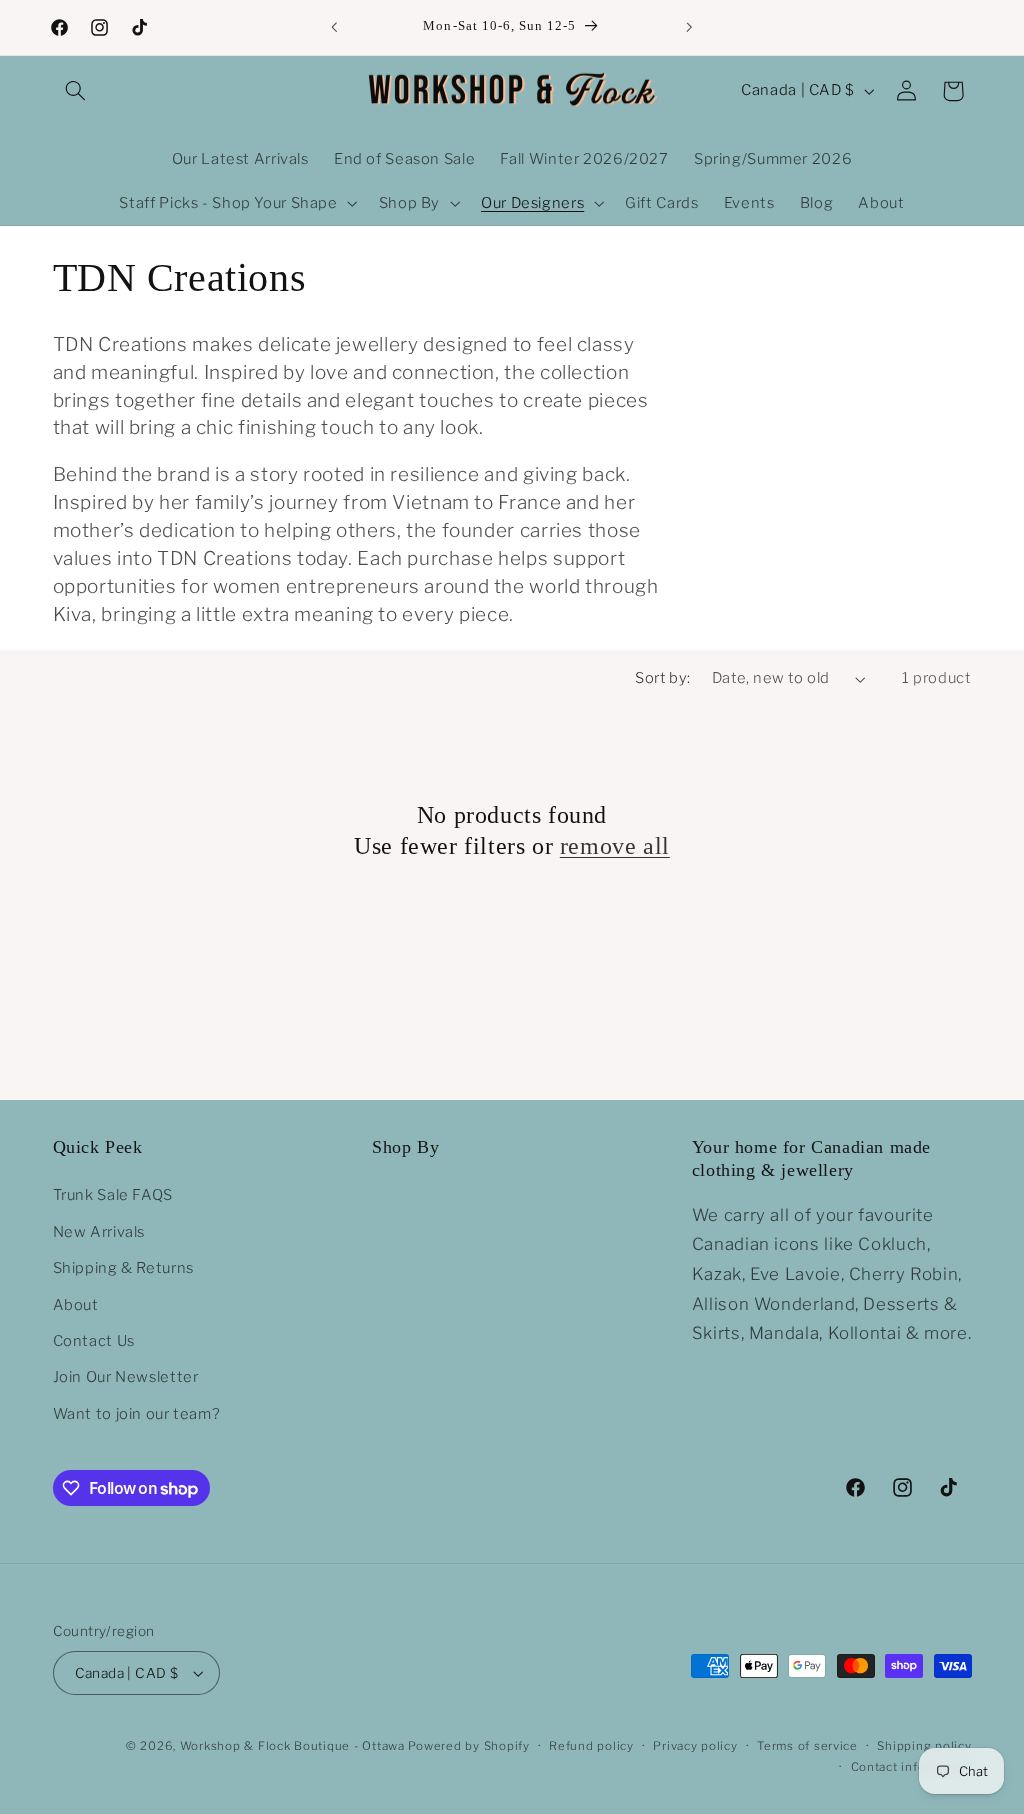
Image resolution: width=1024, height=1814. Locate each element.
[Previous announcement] (334, 27)
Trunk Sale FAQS (113, 1195)
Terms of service (807, 1746)
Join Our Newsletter (126, 1377)
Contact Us (94, 1341)
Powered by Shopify (468, 1746)
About (76, 1305)
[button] (76, 91)
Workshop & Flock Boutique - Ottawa (292, 1746)
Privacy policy (695, 1746)
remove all (615, 846)
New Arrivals (99, 1232)
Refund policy (591, 1746)
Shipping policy (924, 1746)
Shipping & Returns (123, 1268)
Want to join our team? (137, 1414)
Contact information (911, 1767)
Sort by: (662, 678)
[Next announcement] (690, 27)
